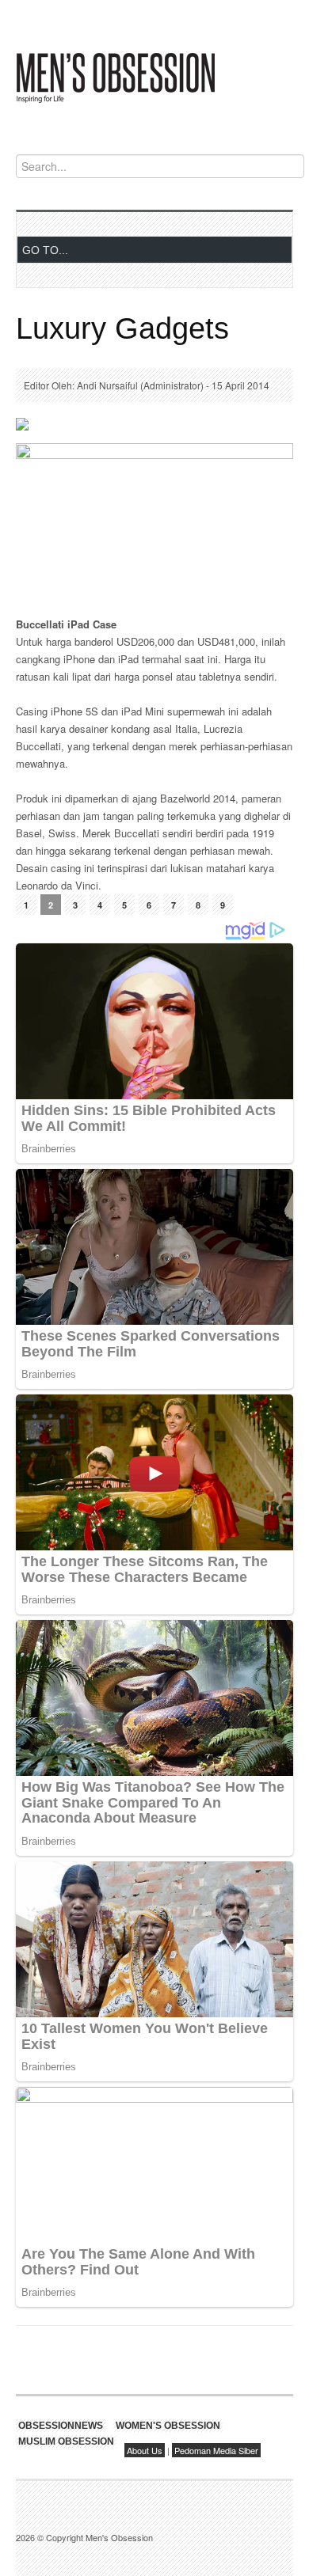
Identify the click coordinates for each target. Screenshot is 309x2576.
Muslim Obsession (66, 2441)
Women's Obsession (168, 2426)
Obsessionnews (61, 2426)
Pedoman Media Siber (216, 2450)
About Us (145, 2450)
